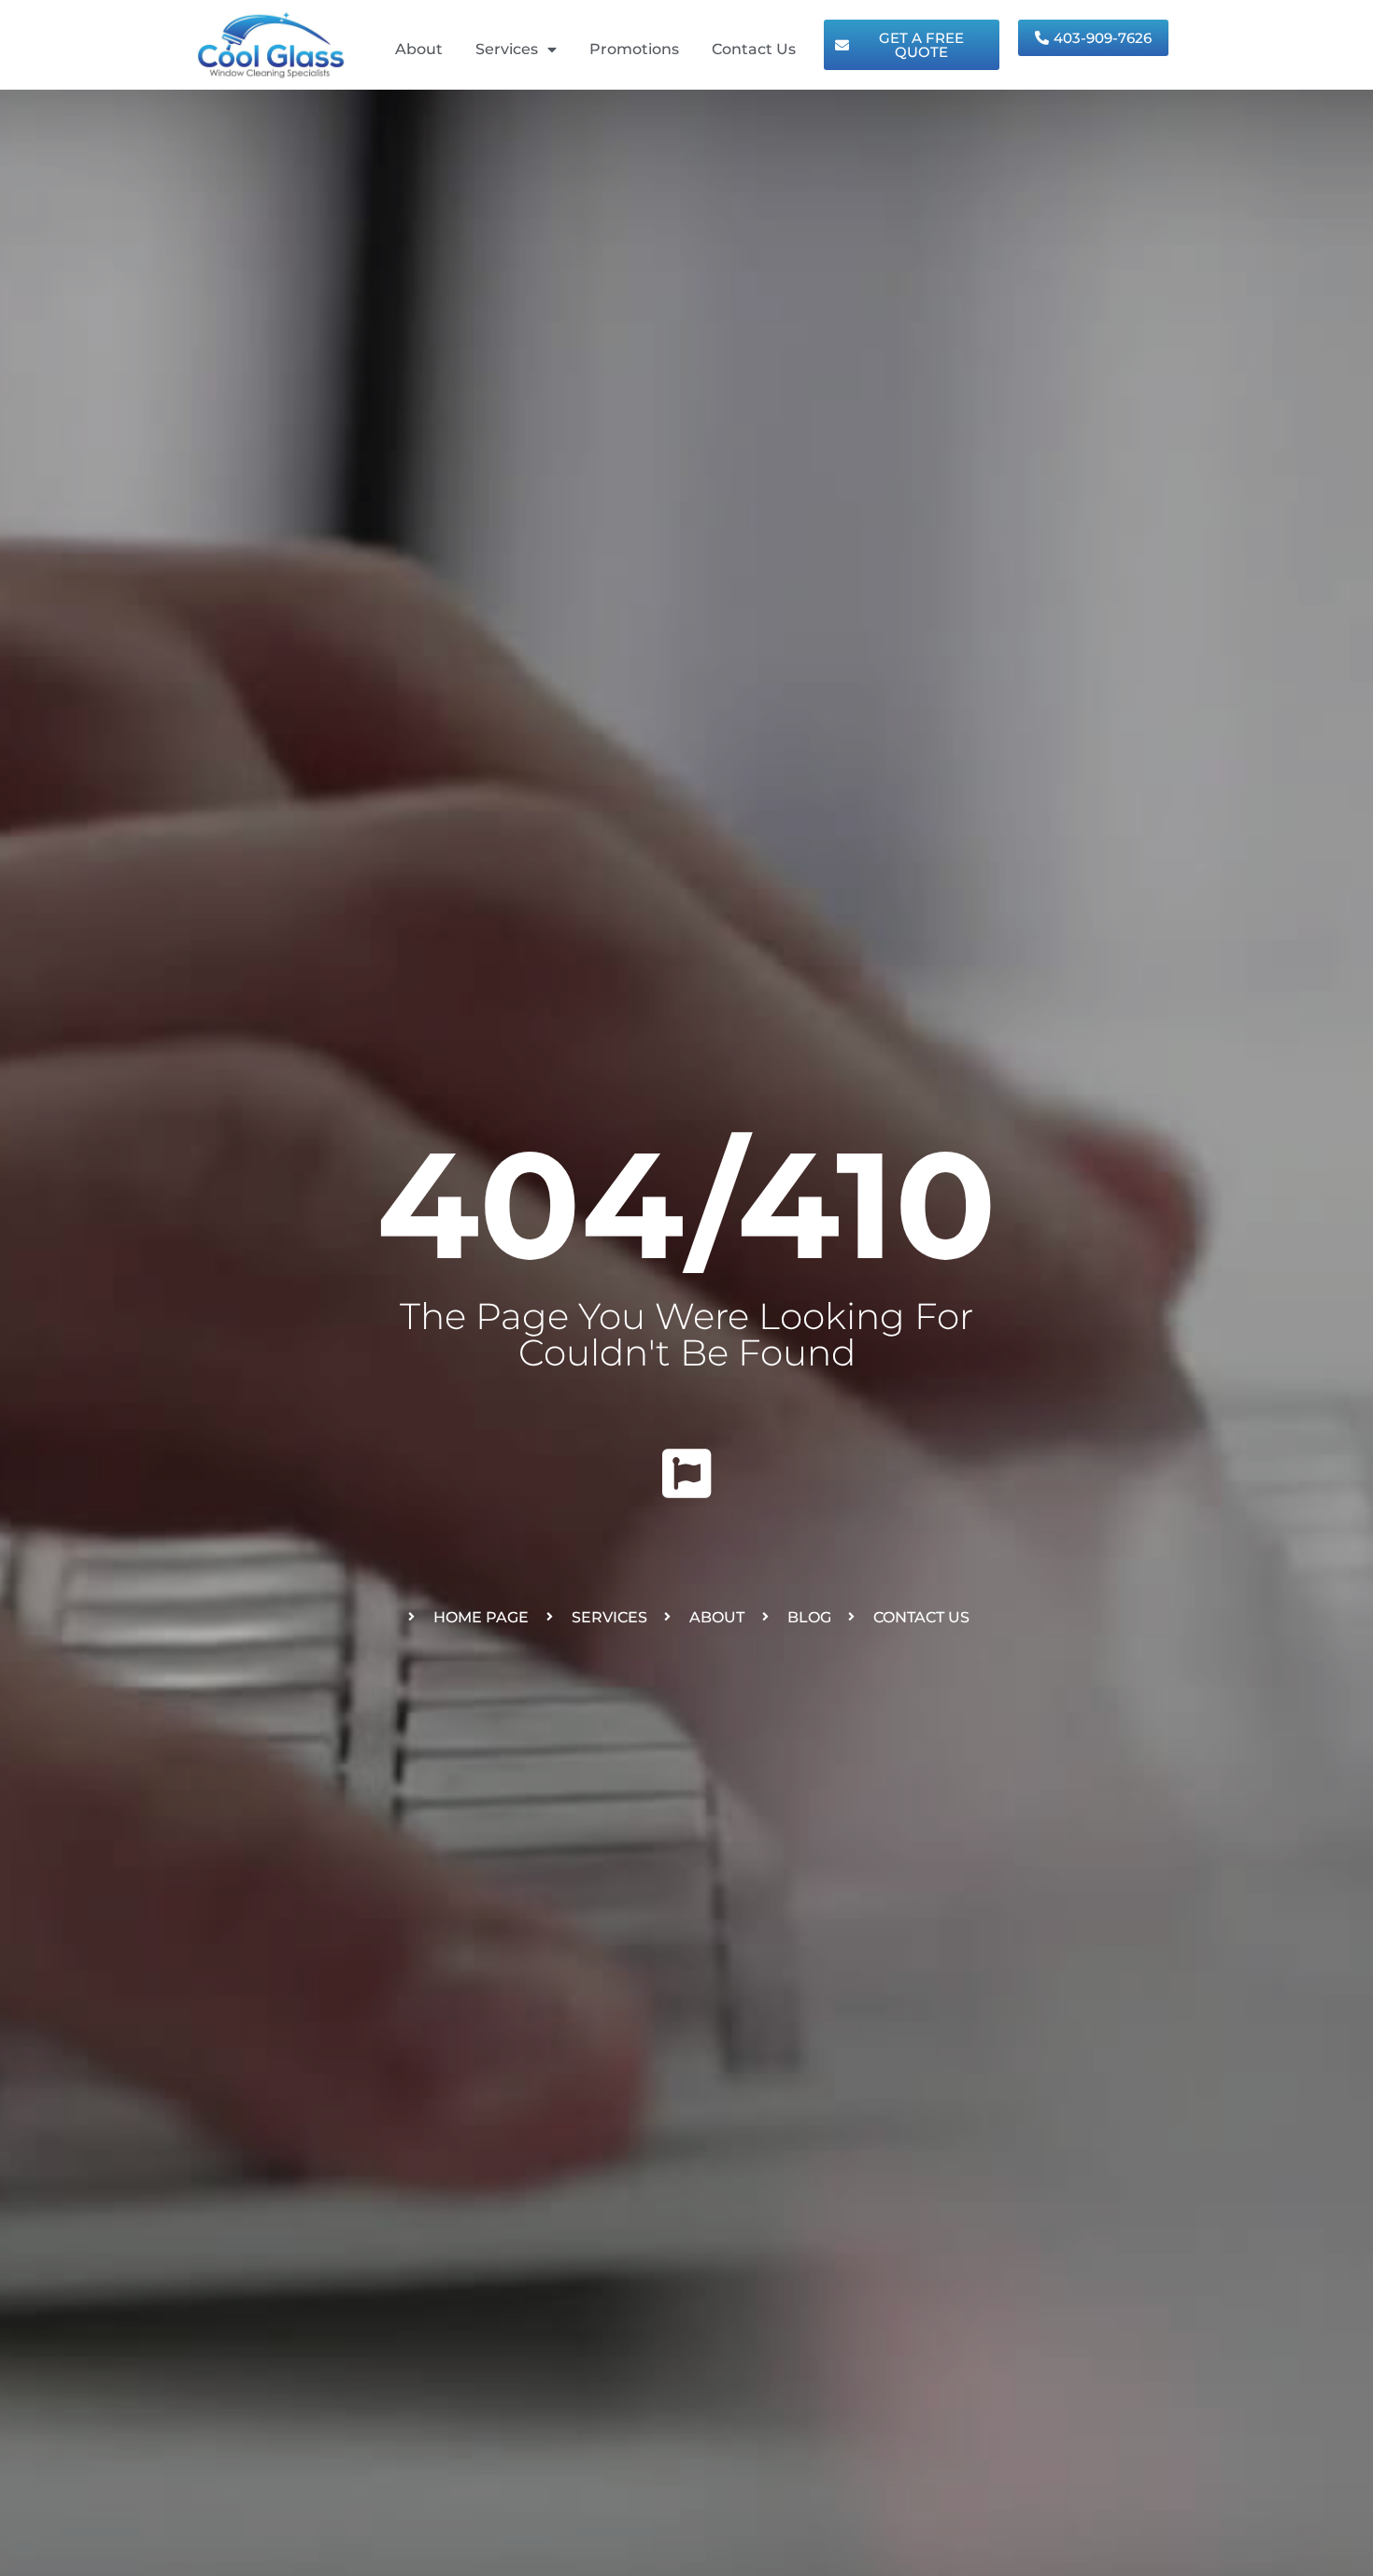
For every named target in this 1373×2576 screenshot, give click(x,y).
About (419, 49)
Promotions (634, 49)
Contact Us (754, 49)
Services (507, 49)
